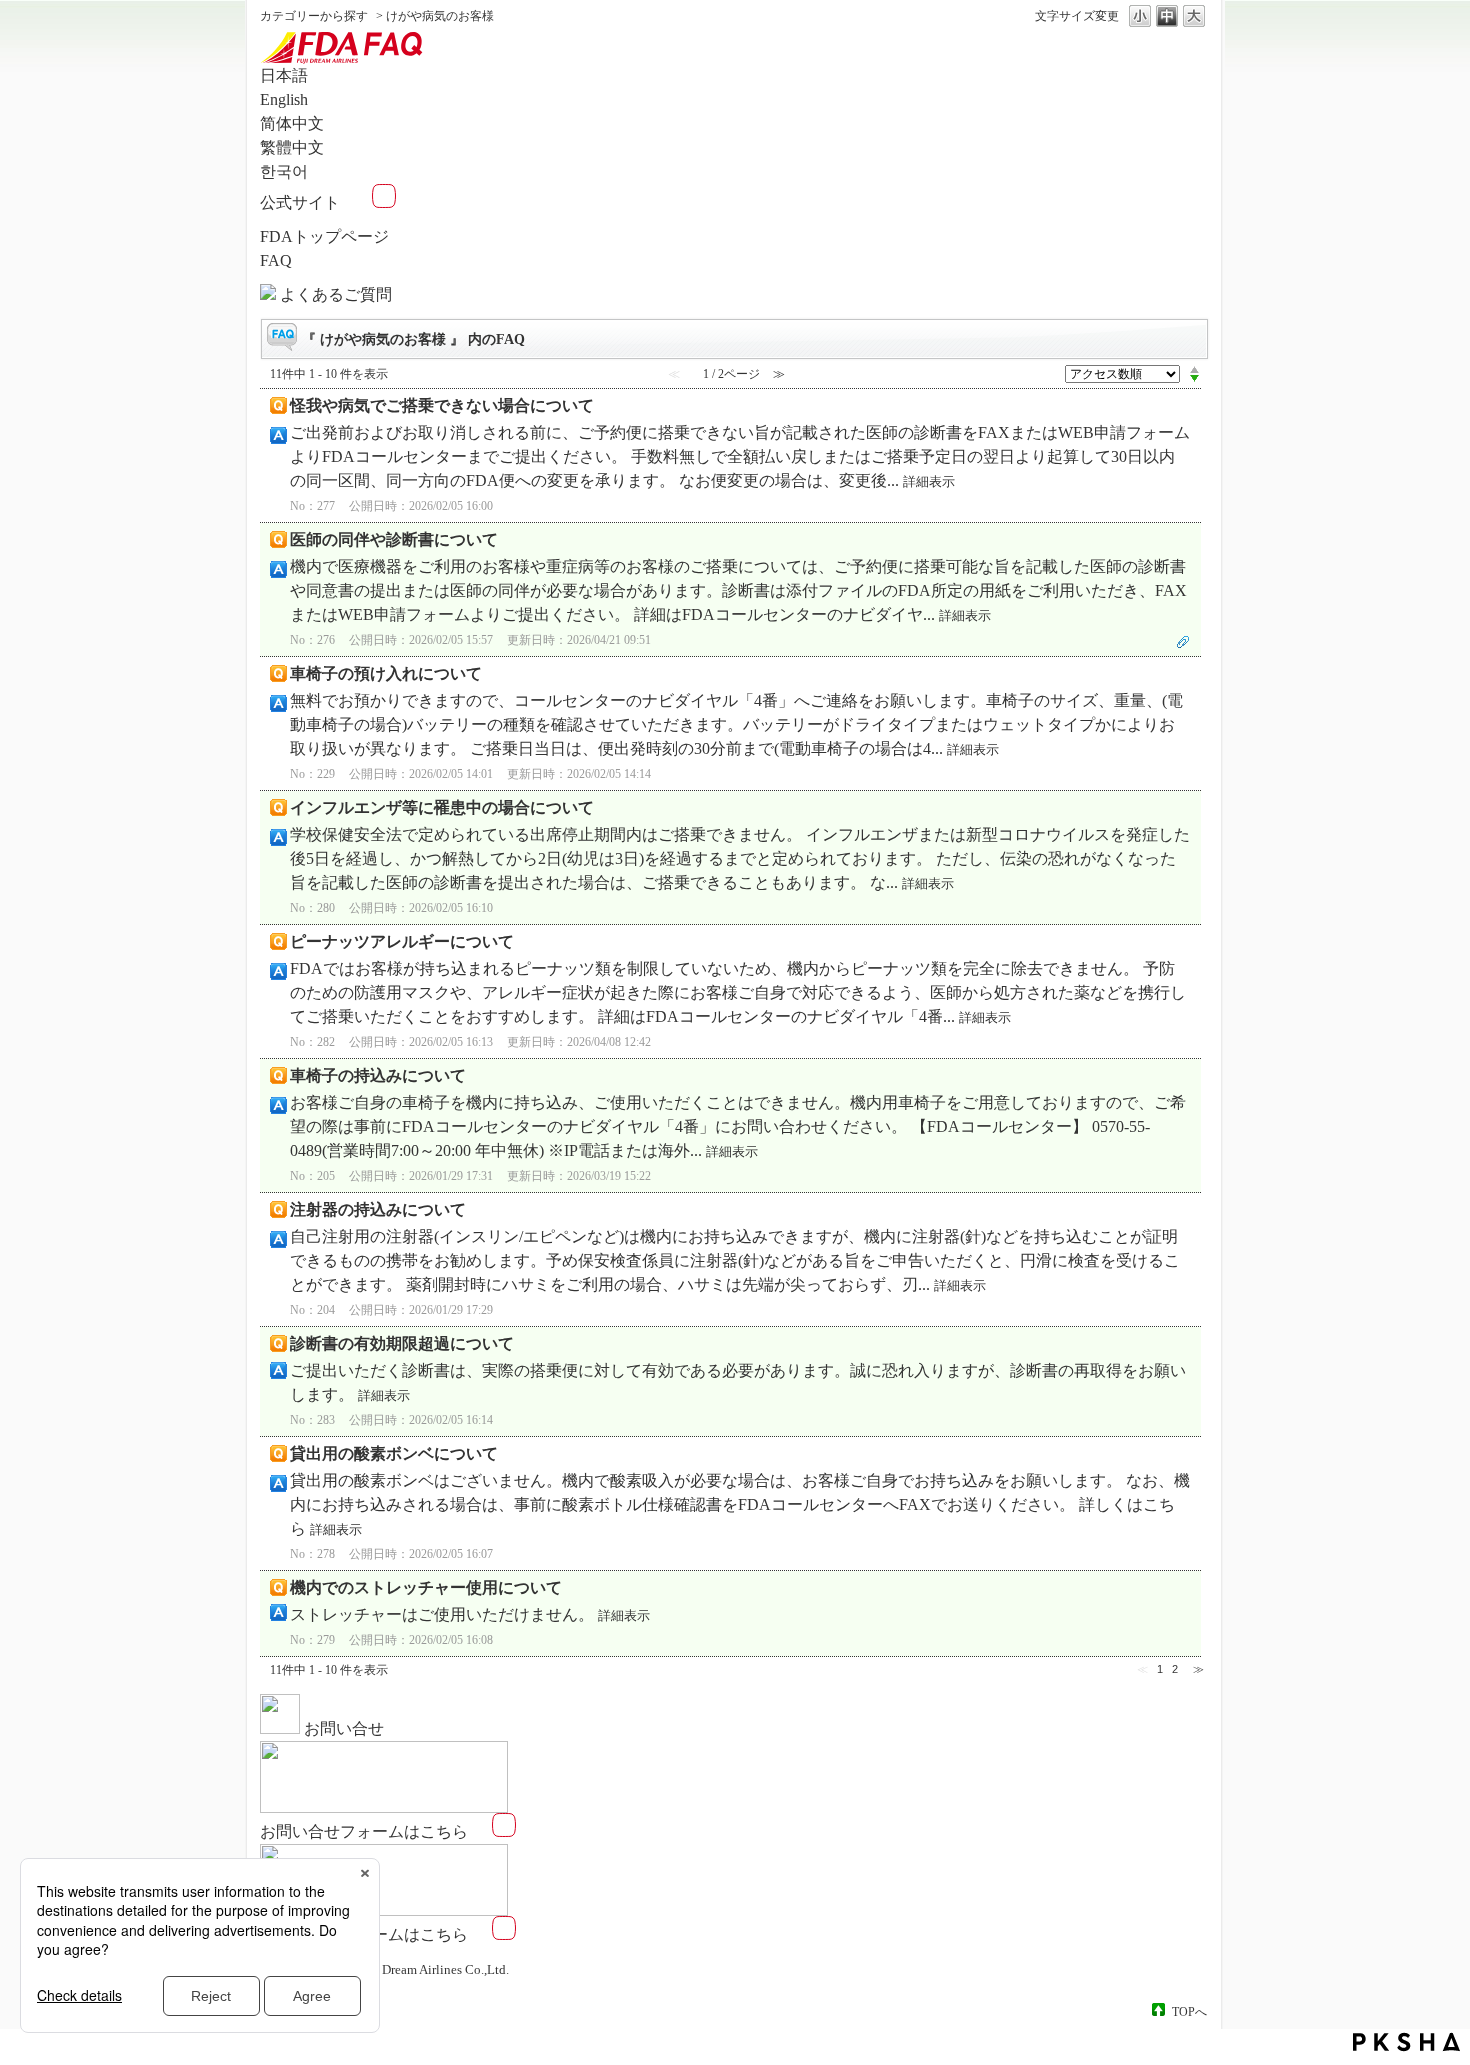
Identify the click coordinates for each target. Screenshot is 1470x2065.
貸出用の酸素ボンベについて (394, 1453)
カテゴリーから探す (314, 16)
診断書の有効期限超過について (402, 1343)
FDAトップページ (324, 236)
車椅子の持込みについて (378, 1075)
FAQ (276, 260)
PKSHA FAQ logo (1406, 2042)
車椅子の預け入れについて (386, 673)
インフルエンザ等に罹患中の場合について (442, 807)
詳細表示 (929, 482)
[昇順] (1194, 369)
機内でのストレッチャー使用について (426, 1587)
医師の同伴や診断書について (394, 539)
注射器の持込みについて (378, 1209)
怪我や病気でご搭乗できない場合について (442, 405)
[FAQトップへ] (345, 60)
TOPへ (1189, 2011)
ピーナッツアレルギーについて (402, 941)
